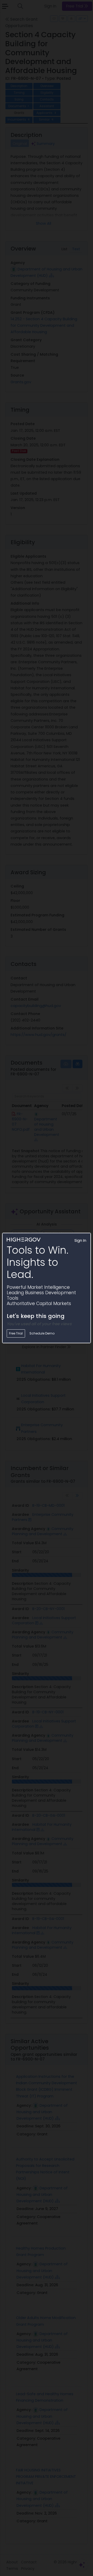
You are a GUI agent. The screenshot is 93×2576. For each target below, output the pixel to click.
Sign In (80, 1240)
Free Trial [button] (16, 1333)
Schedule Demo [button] (42, 1333)
